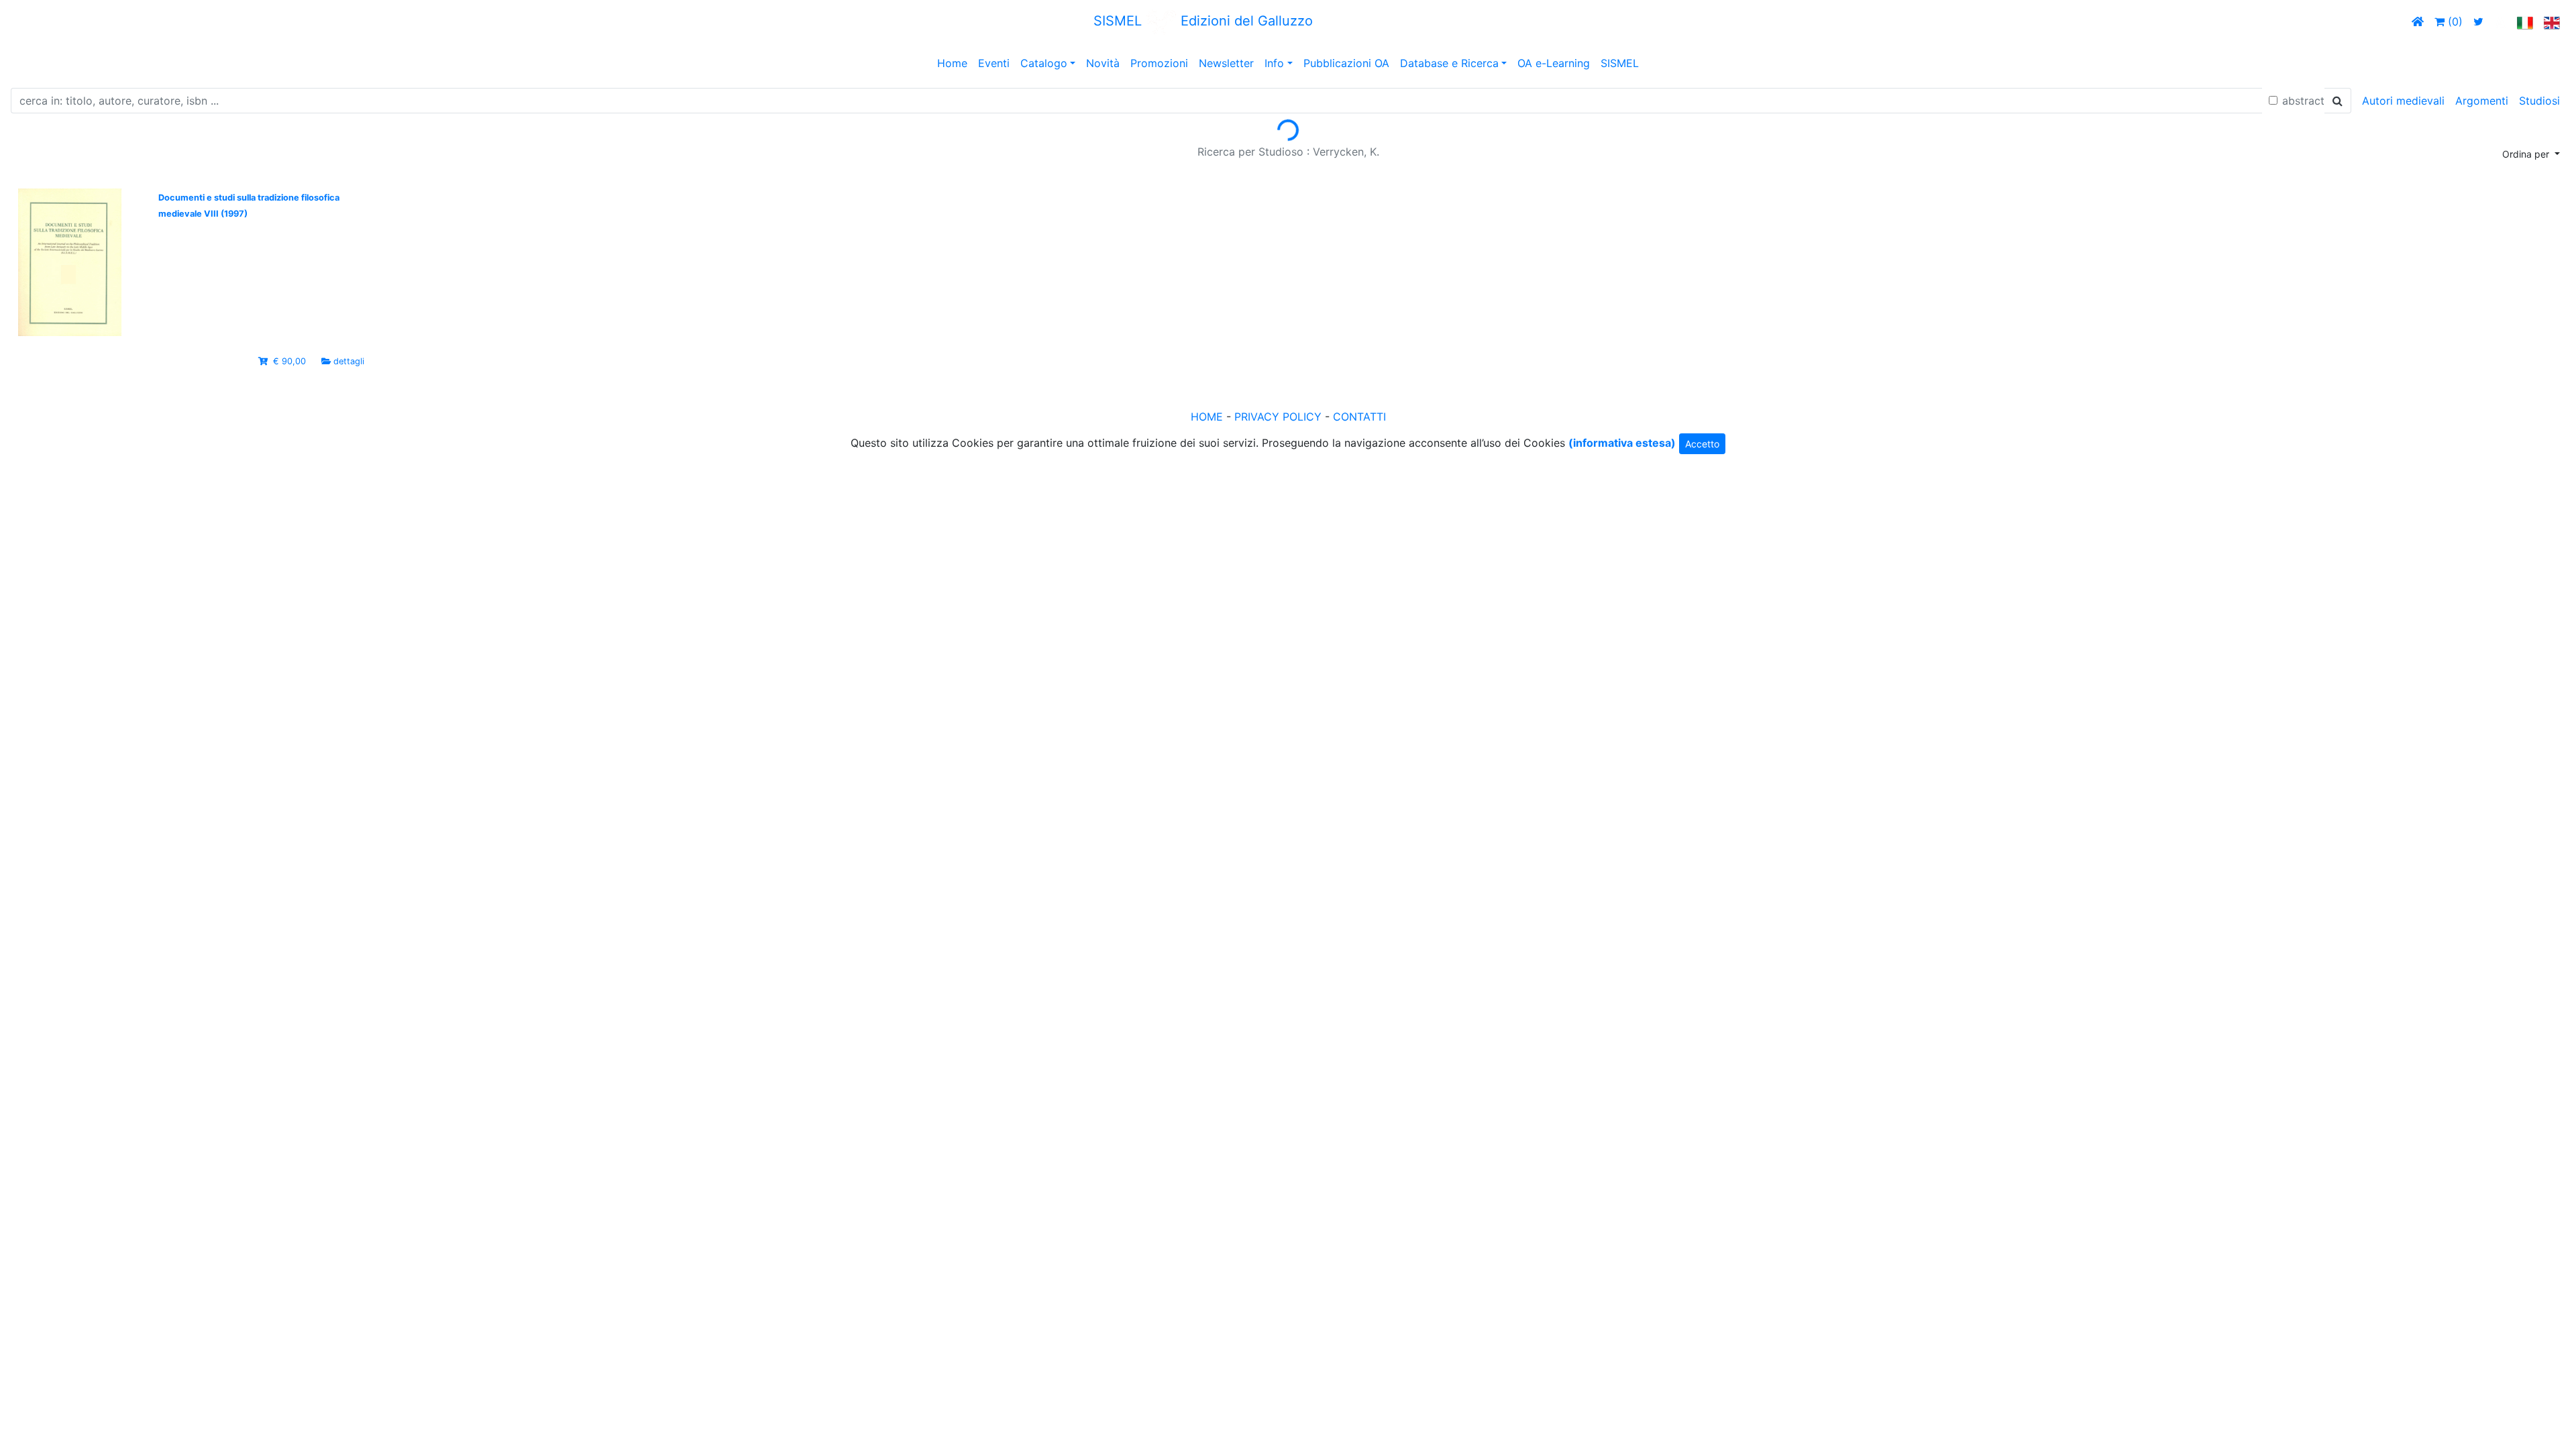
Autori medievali (2403, 101)
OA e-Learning (1554, 63)
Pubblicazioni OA (1346, 63)
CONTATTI (1359, 417)
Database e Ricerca (1449, 63)
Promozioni (1159, 63)
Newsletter (1226, 63)
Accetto (1702, 444)
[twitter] (2478, 21)
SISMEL (1620, 63)
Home (952, 63)
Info (1274, 63)
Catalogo (1044, 63)
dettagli (349, 361)
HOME (1207, 417)
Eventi (994, 63)
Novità (1103, 63)
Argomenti (2482, 101)
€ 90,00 (289, 361)
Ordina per (2527, 154)
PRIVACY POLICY (1278, 417)
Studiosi (2539, 101)
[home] (2418, 21)
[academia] (2500, 21)
